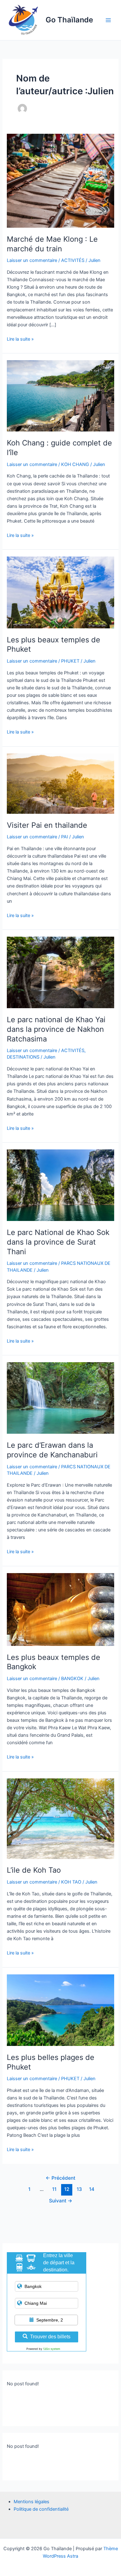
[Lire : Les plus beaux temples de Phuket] (60, 592)
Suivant (61, 2201)
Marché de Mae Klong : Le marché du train (52, 244)
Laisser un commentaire (32, 260)
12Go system (52, 2349)
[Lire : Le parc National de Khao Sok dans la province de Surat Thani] (60, 1185)
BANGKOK (72, 1679)
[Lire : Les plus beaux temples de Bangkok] (60, 1609)
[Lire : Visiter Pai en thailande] (60, 783)
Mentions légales (31, 2502)
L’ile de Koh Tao (34, 1870)
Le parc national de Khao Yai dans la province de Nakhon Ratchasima (56, 1029)
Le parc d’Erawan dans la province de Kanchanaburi (52, 1450)
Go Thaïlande (69, 20)
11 (54, 2189)
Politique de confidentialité (41, 2509)
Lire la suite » (20, 339)
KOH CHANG (75, 464)
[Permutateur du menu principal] (108, 20)
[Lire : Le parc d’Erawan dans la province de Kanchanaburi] (60, 1398)
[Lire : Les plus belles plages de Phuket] (60, 2010)
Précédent (60, 2178)
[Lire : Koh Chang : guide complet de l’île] (60, 396)
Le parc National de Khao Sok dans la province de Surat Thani (58, 1242)
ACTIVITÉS (73, 260)
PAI (65, 837)
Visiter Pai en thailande (47, 825)
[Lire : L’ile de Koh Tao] (60, 1818)
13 (79, 2189)
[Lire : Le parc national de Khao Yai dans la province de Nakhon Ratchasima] (60, 972)
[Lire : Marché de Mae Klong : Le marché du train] (60, 180)
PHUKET (70, 661)
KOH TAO (71, 1882)
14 (92, 2189)
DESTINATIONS (23, 1057)
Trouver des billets (50, 2337)
